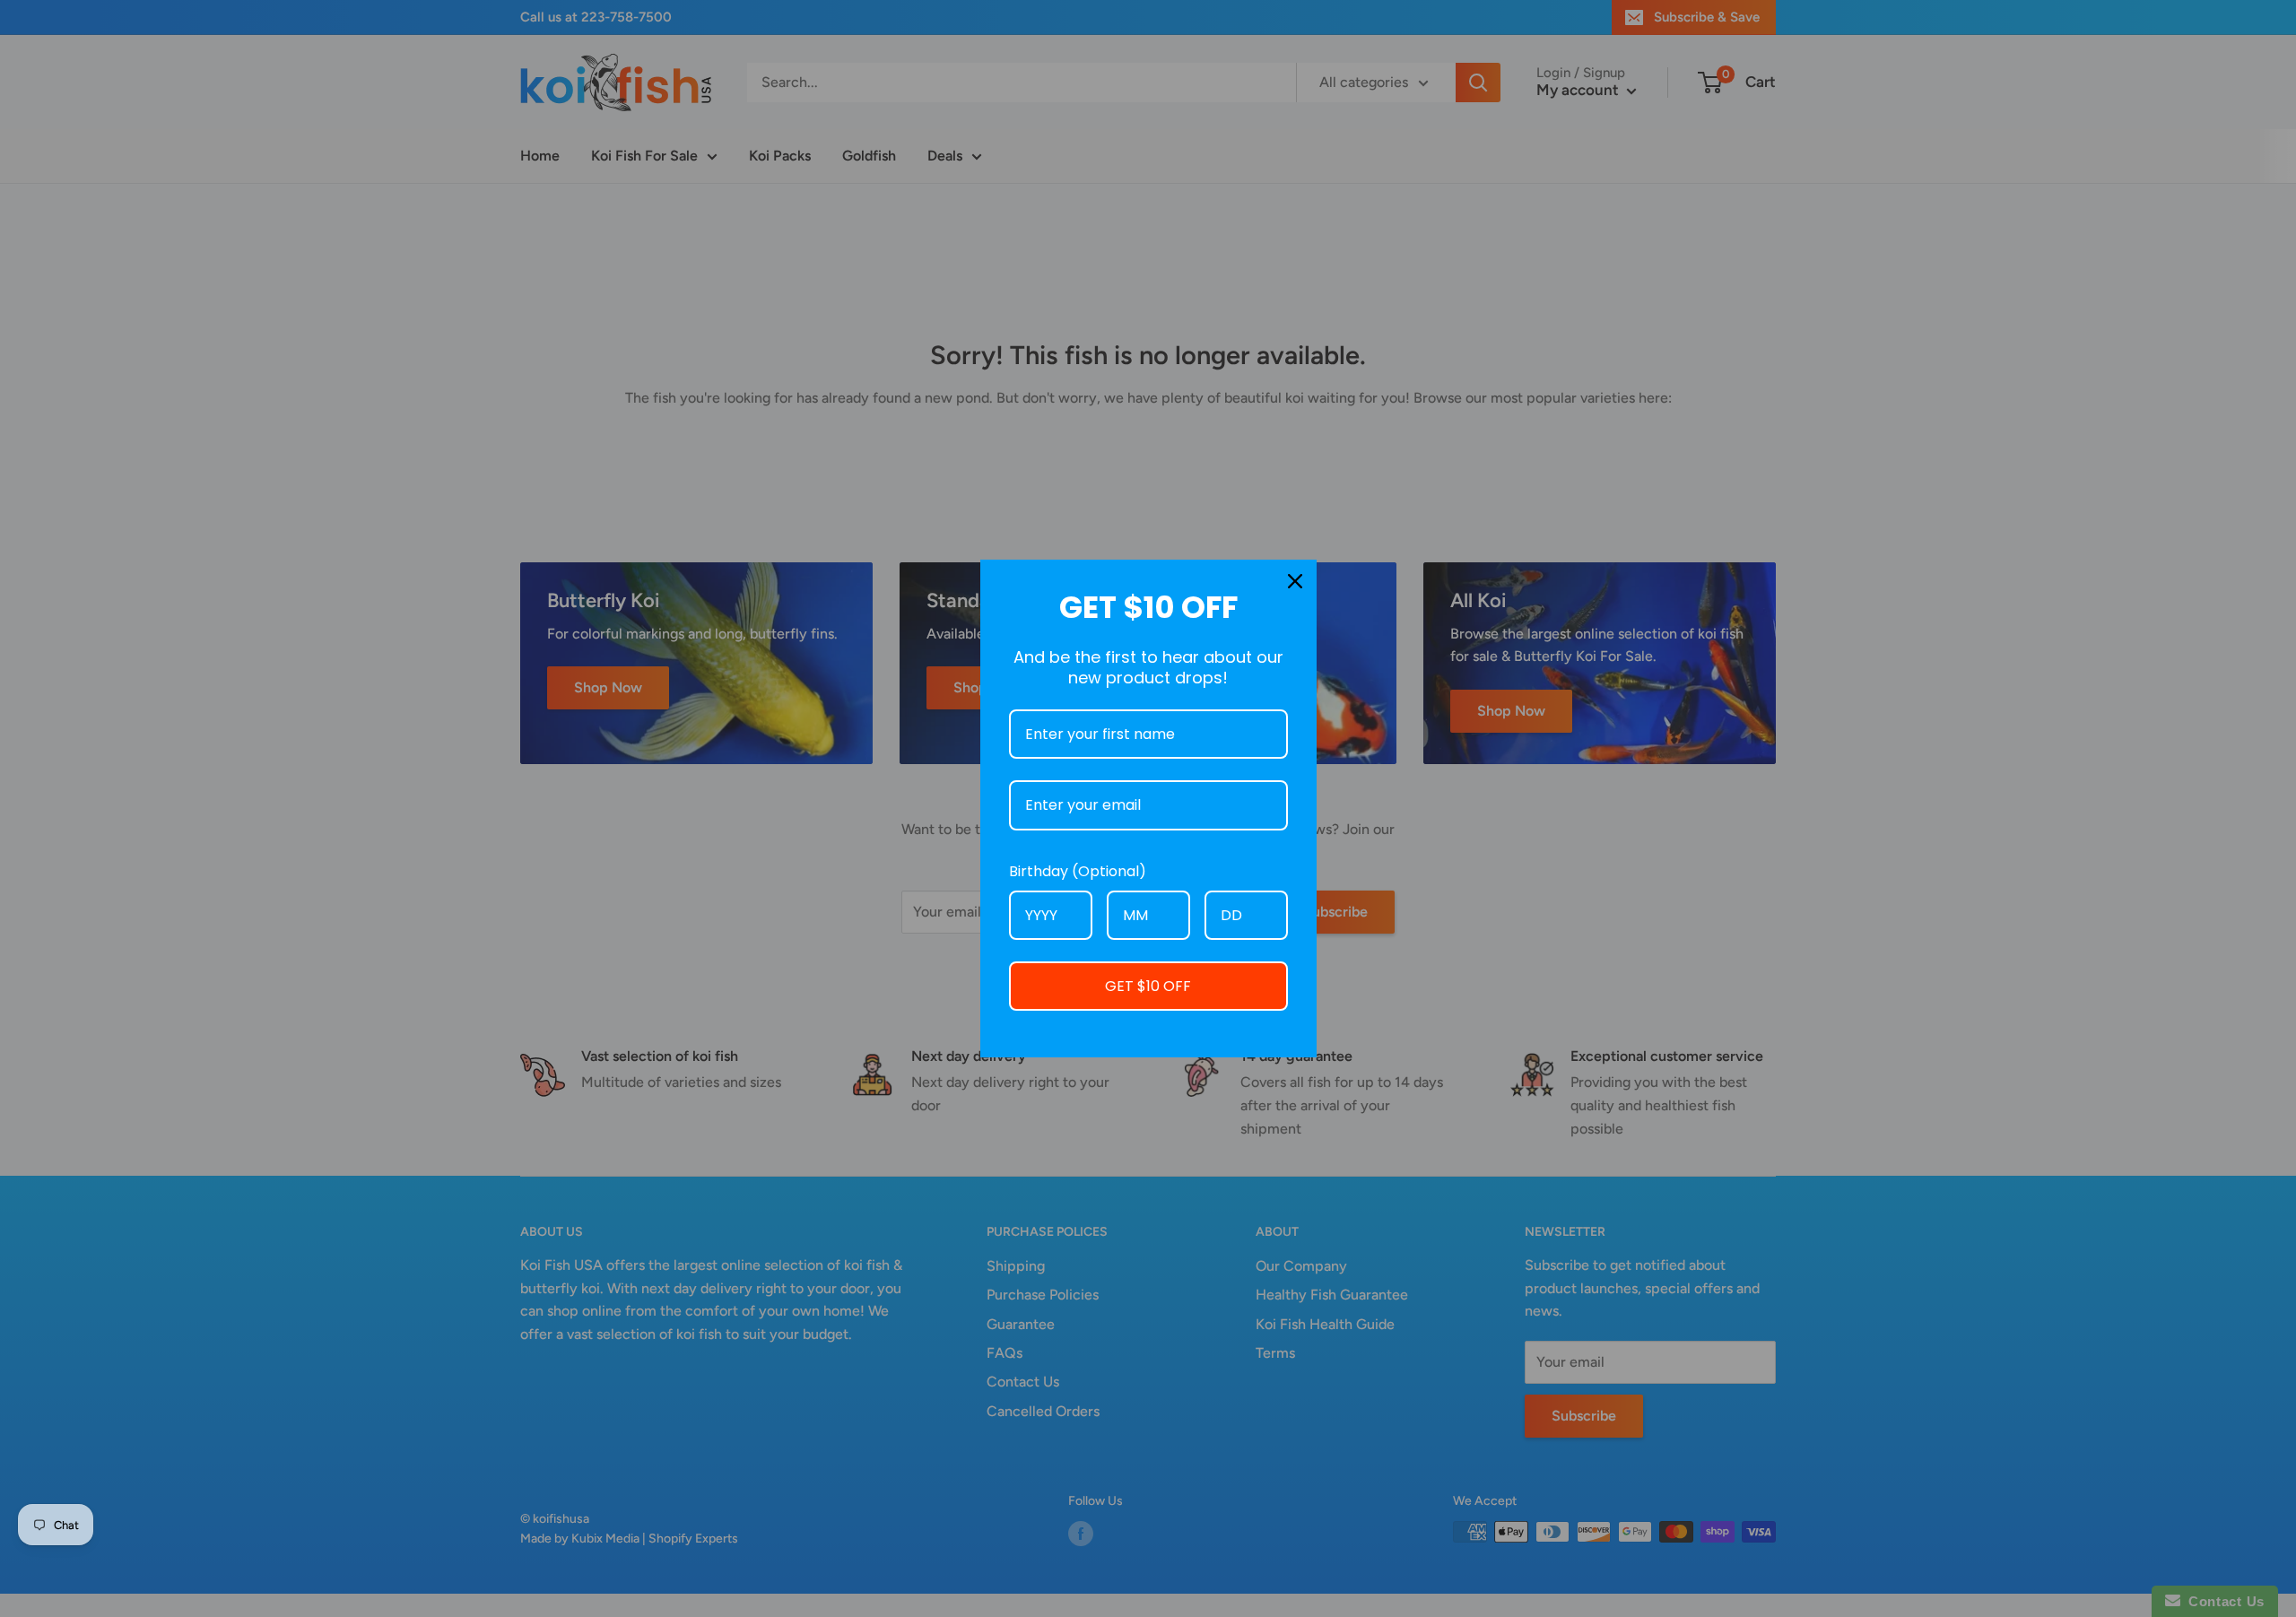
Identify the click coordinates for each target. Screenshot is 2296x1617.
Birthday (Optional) (1078, 871)
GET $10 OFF (1148, 986)
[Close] (1295, 581)
